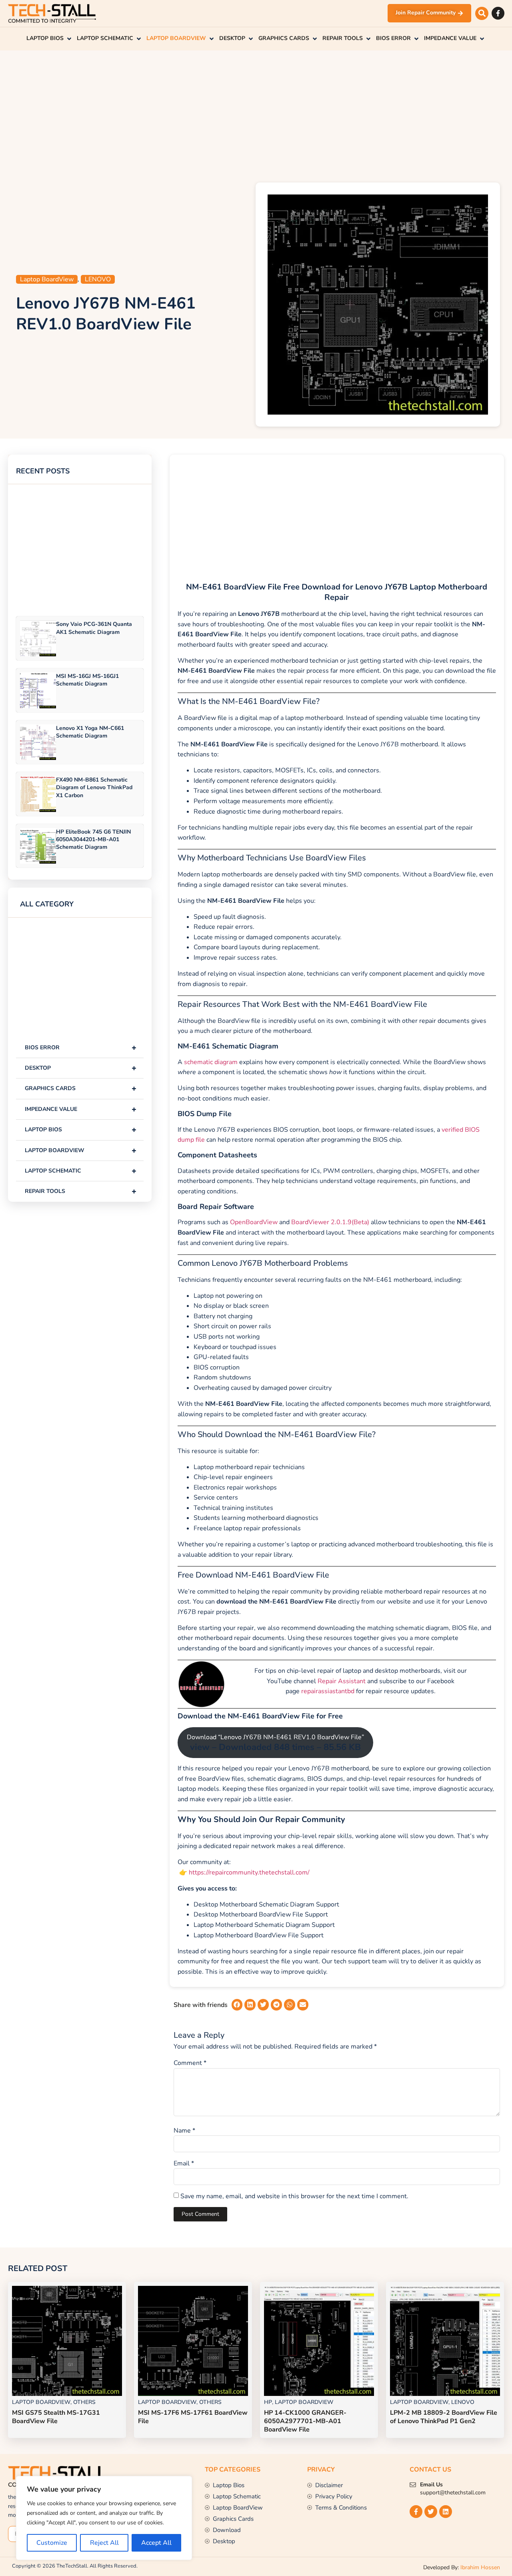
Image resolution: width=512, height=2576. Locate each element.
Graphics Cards (81, 1088)
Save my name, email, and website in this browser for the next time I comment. (294, 2196)
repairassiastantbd (328, 1691)
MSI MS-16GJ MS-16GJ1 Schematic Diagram (87, 680)
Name (184, 2131)
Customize (52, 2543)
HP (268, 2402)
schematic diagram (211, 1062)
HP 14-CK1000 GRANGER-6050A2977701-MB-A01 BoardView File (305, 2421)
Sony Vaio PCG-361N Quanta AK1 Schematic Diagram (94, 628)
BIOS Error (81, 1047)
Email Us (431, 2485)
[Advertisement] (256, 114)
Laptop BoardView (47, 279)
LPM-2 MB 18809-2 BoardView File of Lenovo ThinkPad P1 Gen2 (444, 2417)
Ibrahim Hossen (480, 2567)
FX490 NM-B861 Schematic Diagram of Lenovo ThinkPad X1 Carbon (94, 787)
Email (184, 2163)
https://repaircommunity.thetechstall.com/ (248, 1872)
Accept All (156, 2543)
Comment (190, 2063)
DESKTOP (81, 1068)
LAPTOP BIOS (81, 1130)
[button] (482, 13)
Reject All (104, 2543)
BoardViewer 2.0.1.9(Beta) (330, 1222)
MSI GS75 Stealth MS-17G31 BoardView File (56, 2417)
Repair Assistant (342, 1681)
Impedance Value (81, 1109)
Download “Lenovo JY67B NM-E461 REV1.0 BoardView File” (275, 1743)
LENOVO (98, 279)
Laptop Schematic (81, 1171)
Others (84, 2402)
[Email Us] (413, 2485)
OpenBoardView (254, 1222)
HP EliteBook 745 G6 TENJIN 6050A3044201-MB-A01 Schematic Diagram (93, 839)
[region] (104, 2518)
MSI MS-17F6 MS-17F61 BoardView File (193, 2417)
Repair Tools (81, 1191)
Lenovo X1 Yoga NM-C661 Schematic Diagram (90, 732)
